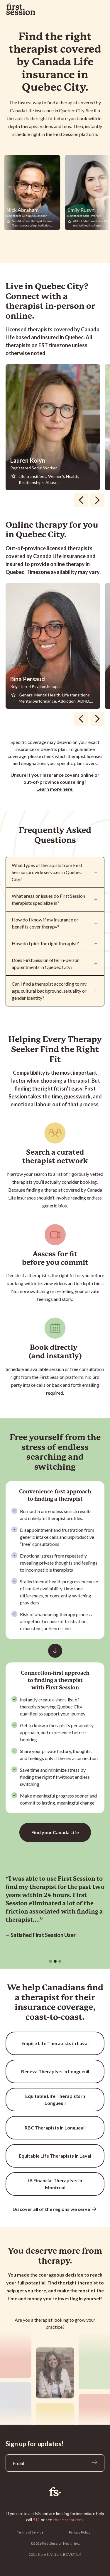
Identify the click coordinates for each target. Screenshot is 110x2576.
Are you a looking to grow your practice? (55, 2323)
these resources (68, 2520)
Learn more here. (55, 789)
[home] (21, 9)
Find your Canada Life (55, 1832)
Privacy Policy (80, 2532)
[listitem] (55, 427)
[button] (50, 1961)
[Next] (97, 500)
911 (36, 2520)
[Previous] (81, 500)
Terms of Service (30, 2532)
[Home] (55, 2492)
